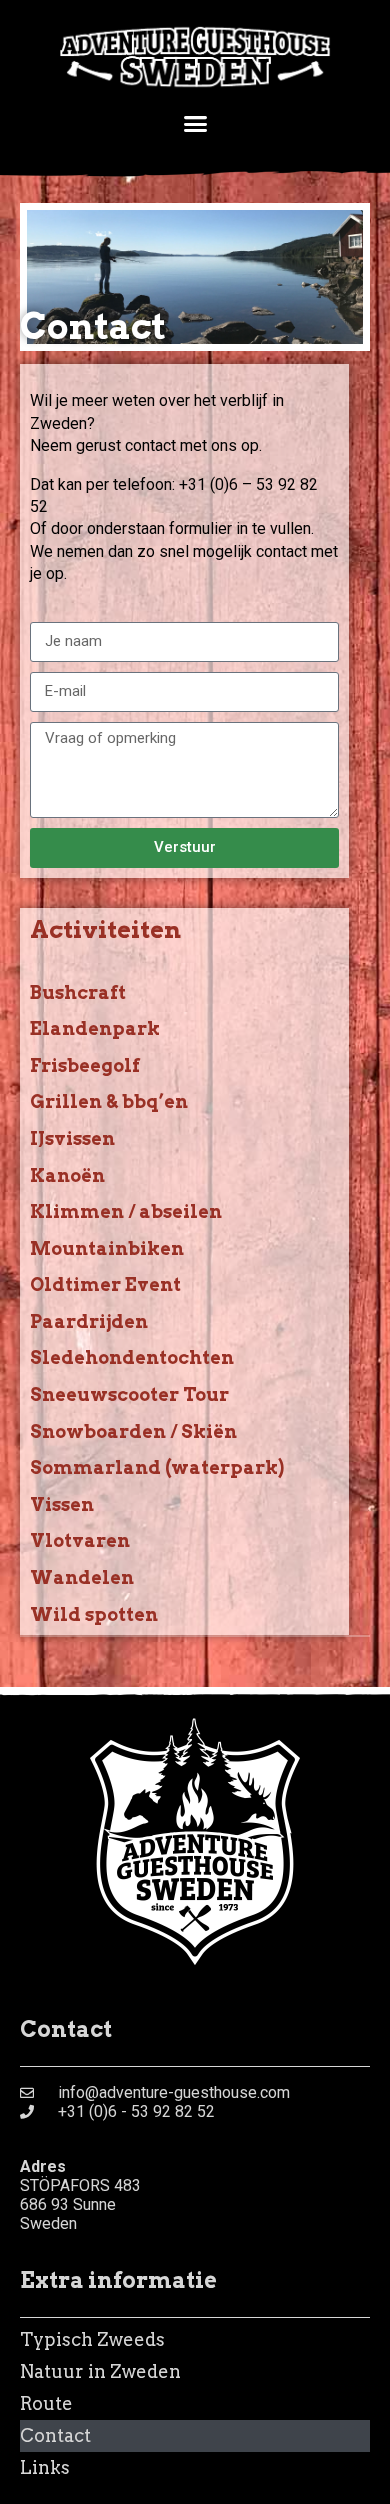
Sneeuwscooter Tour (129, 1394)
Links (45, 2467)
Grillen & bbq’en (109, 1101)
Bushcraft (78, 992)
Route (46, 2403)
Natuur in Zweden (100, 2371)
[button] (195, 123)
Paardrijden (89, 1321)
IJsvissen (72, 1138)
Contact (55, 2435)
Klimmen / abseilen (126, 1211)
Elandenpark (95, 1028)
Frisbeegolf (85, 1065)
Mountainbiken (107, 1248)
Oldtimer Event (105, 1284)
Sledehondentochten (132, 1357)
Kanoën (67, 1175)
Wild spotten (94, 1614)
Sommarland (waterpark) (157, 1467)
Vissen (62, 1504)
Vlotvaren (80, 1540)
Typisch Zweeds (92, 2339)
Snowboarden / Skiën (133, 1431)
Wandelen (82, 1577)
